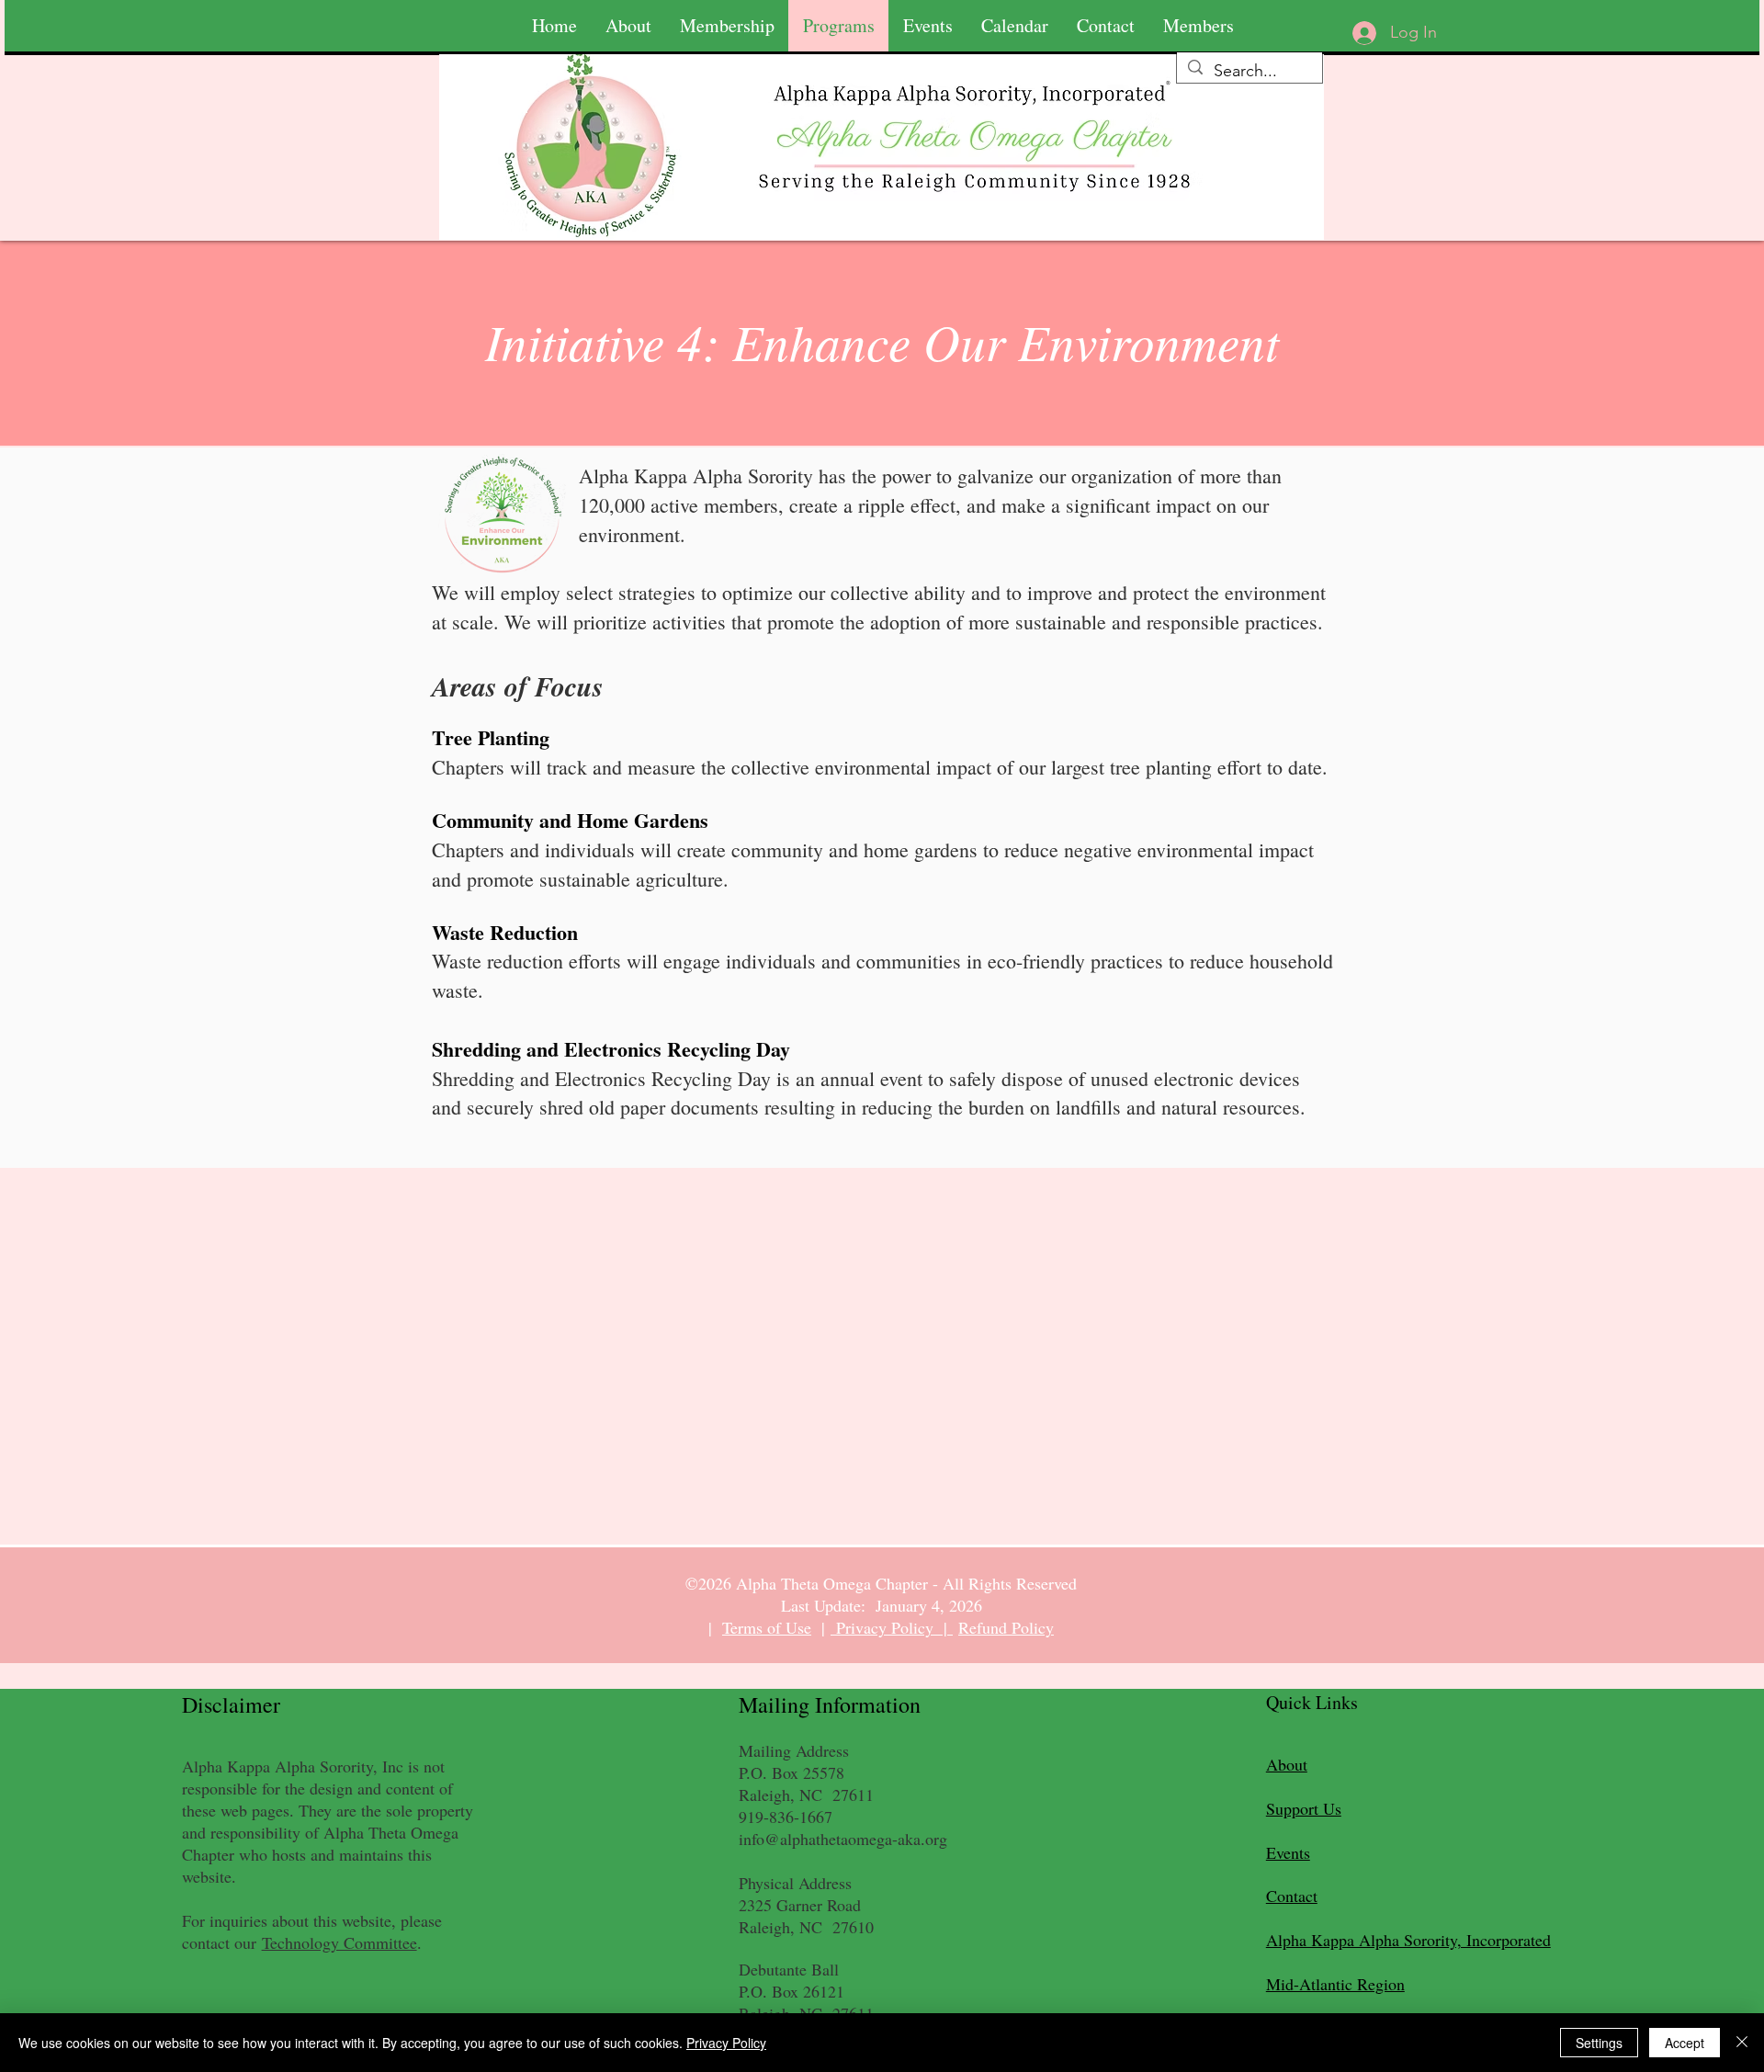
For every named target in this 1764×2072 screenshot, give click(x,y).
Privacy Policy (726, 2043)
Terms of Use (767, 1627)
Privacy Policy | (892, 1627)
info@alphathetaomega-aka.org (843, 1839)
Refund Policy (1006, 1627)
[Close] (1742, 2043)
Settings (1599, 2043)
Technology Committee (339, 1942)
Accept (1685, 2043)
